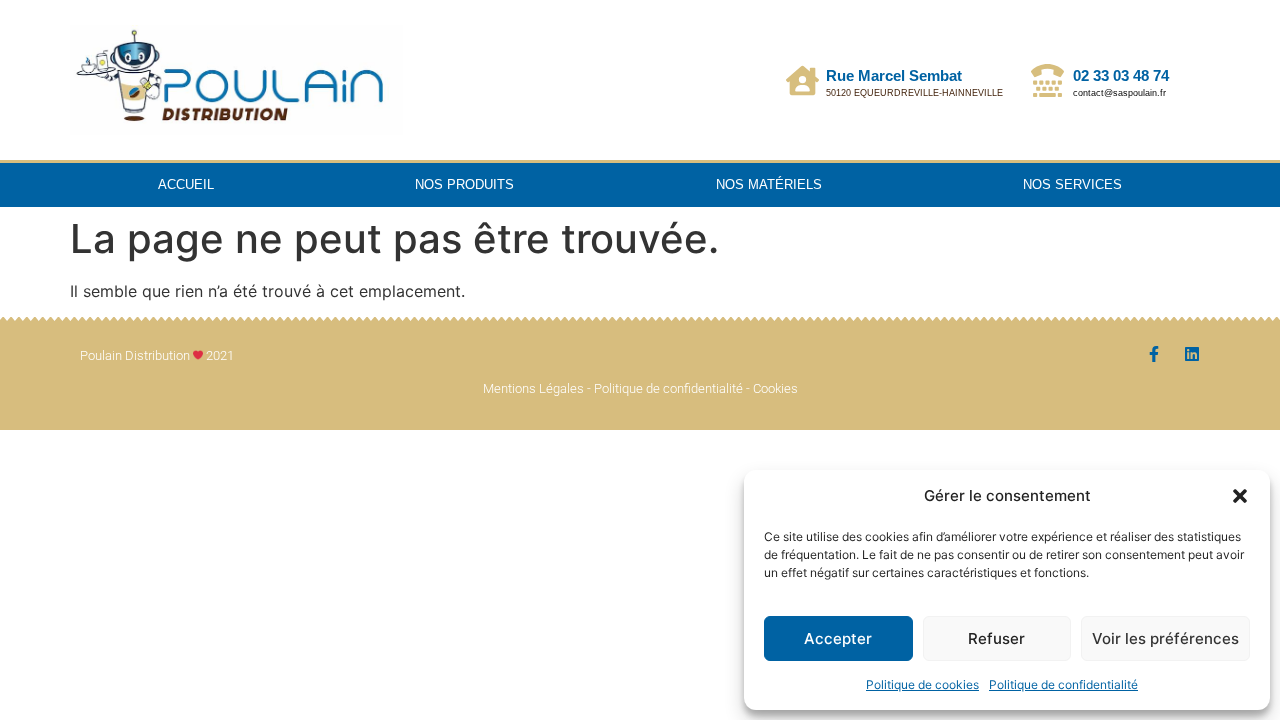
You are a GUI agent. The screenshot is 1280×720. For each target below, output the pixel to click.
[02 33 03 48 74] (1047, 80)
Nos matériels (769, 184)
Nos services (1072, 184)
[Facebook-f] (1154, 354)
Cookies (775, 388)
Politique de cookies (922, 684)
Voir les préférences (1165, 638)
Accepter (838, 638)
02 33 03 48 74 (1121, 75)
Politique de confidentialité (1063, 684)
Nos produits (464, 184)
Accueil (186, 184)
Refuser (996, 638)
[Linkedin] (1192, 354)
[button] (1240, 496)
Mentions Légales (533, 388)
